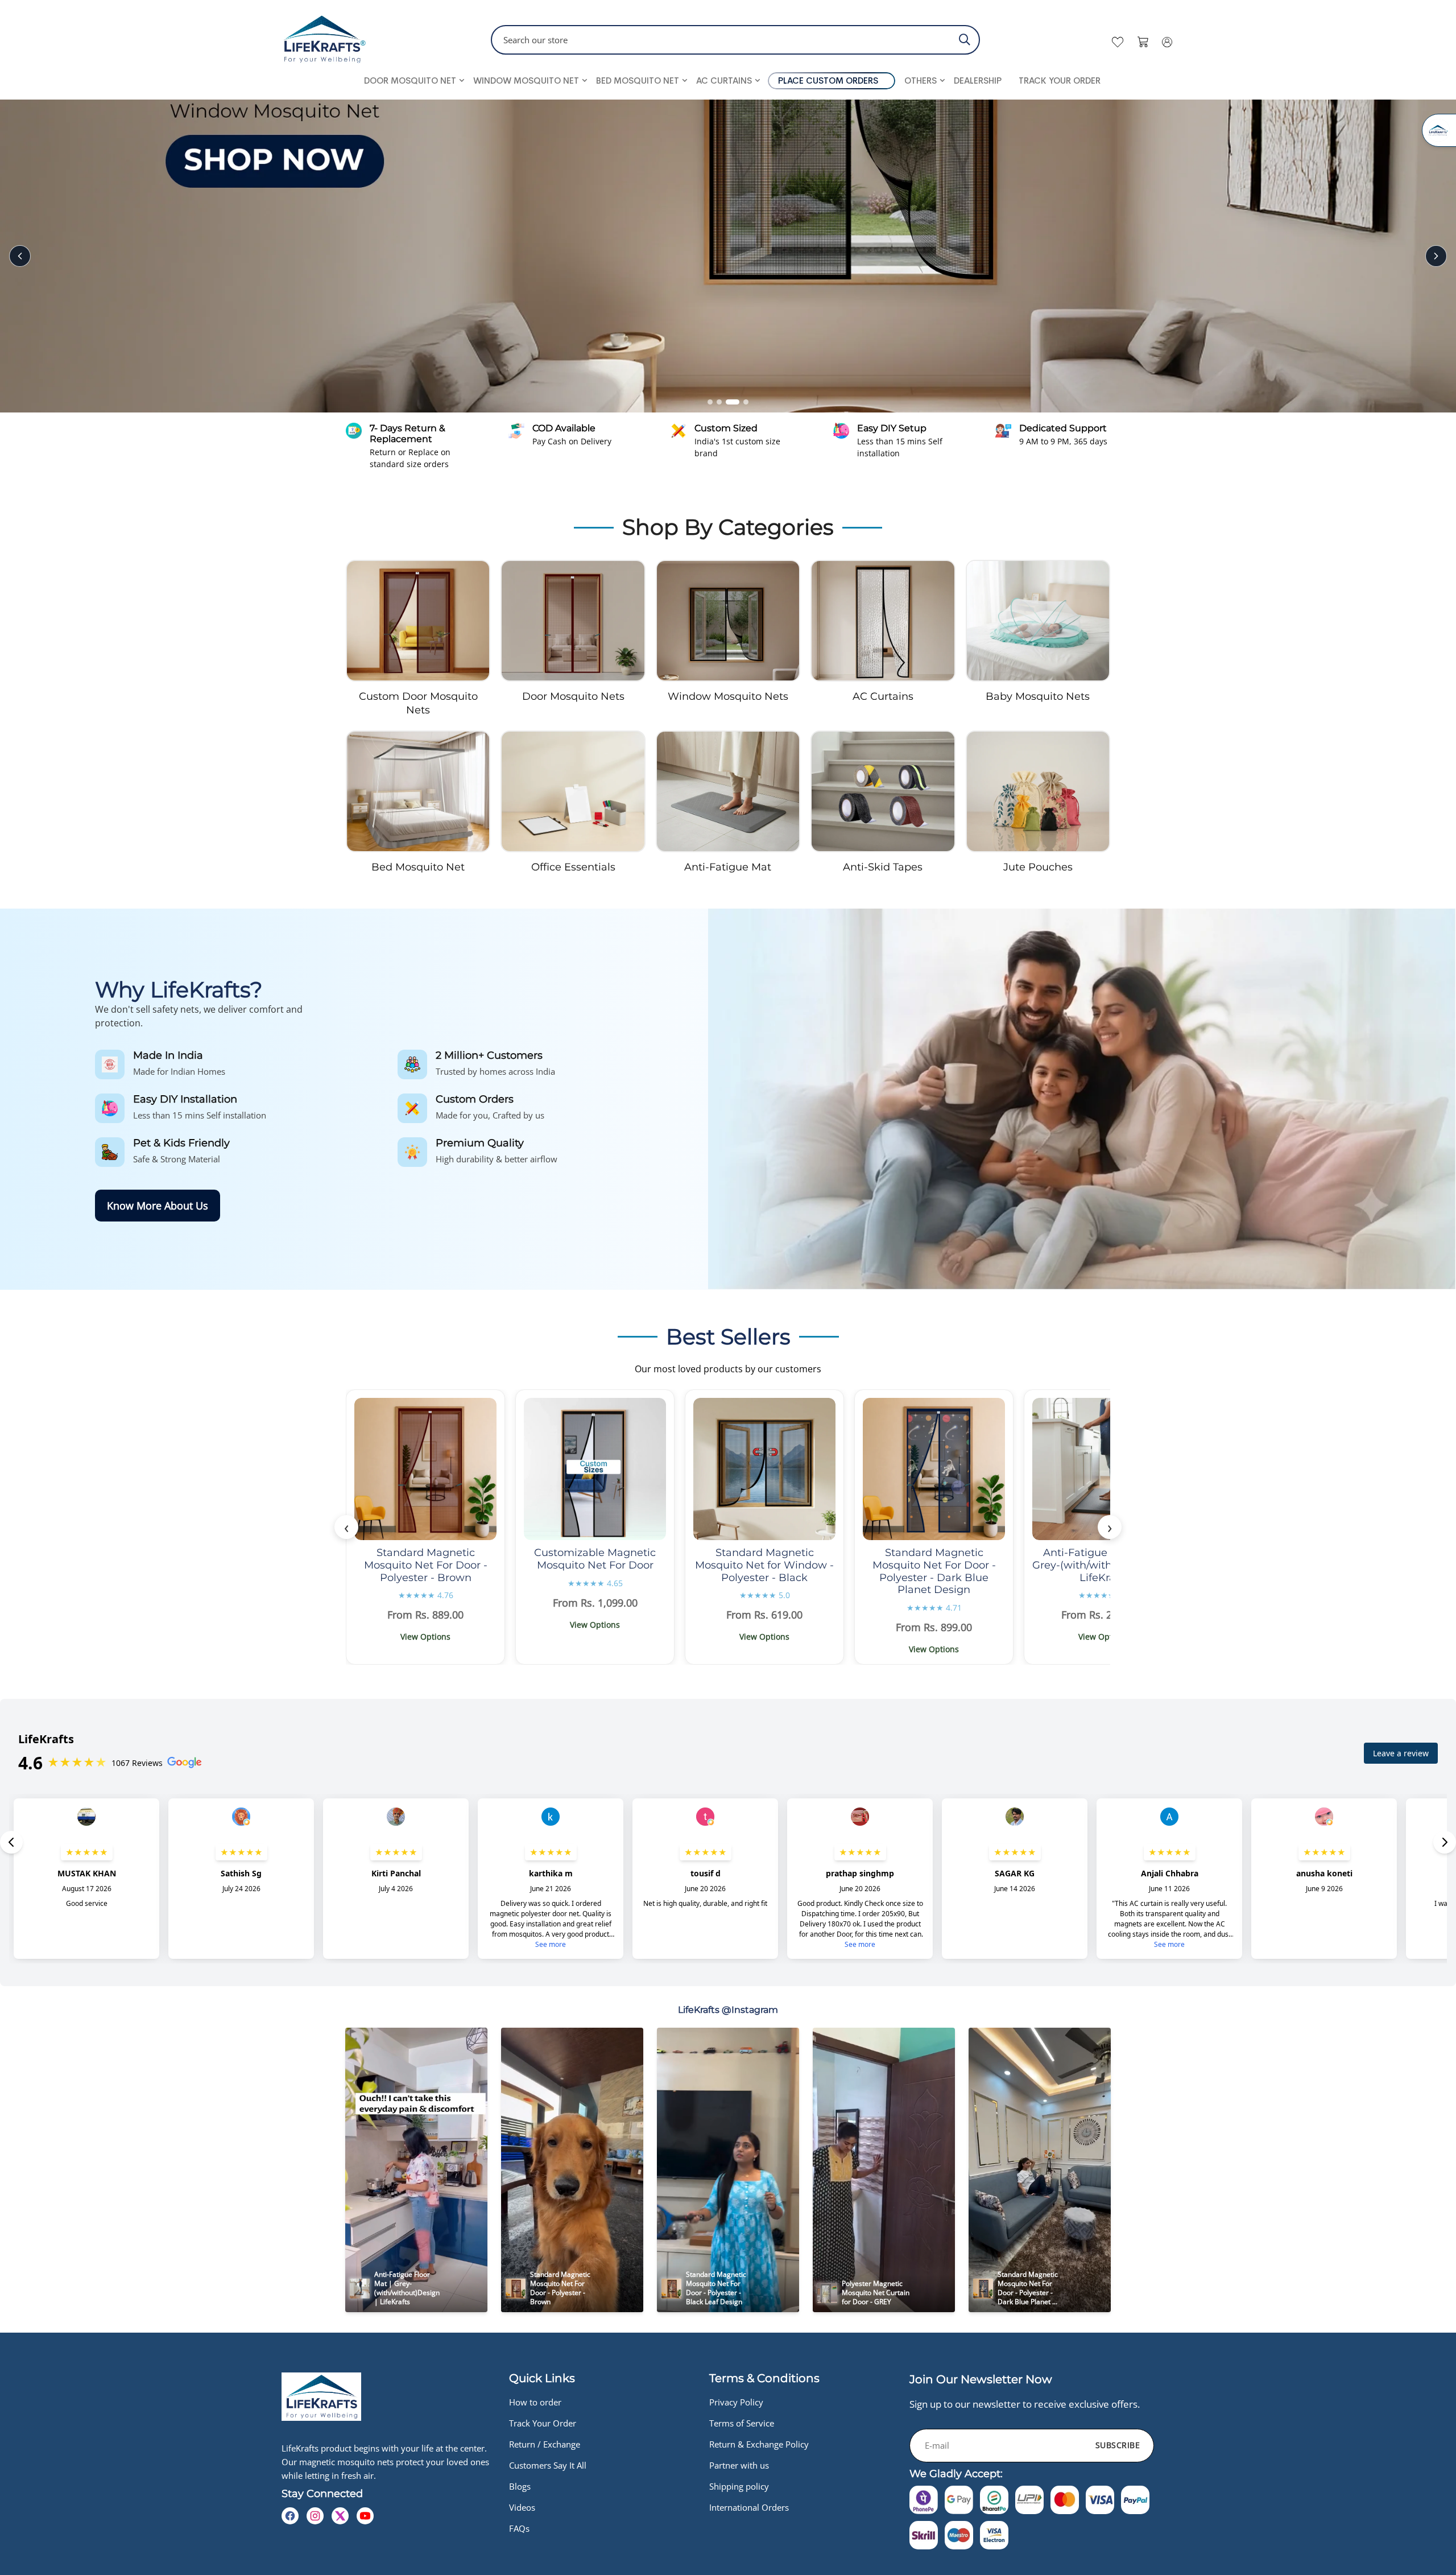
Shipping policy (739, 2486)
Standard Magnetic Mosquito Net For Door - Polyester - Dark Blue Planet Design (934, 1571)
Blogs (520, 2486)
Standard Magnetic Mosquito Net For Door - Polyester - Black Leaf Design (717, 2288)
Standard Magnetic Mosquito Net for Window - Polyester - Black (764, 1565)
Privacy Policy (736, 2402)
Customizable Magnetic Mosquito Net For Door (595, 1559)
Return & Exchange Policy (759, 2444)
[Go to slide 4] (746, 402)
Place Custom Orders (828, 81)
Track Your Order (1060, 81)
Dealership (978, 81)
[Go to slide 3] (737, 402)
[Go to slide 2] (728, 402)
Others (921, 81)
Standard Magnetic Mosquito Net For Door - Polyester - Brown (426, 1565)
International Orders (749, 2507)
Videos (522, 2507)
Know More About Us (158, 1206)
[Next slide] (1436, 256)
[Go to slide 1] (714, 402)
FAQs (519, 2528)
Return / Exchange (545, 2444)
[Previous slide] (20, 256)
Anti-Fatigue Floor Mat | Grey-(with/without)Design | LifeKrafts (1103, 1565)
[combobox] (735, 40)
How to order (535, 2402)
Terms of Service (742, 2423)
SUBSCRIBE (1118, 2445)
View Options (425, 1637)
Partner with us (739, 2465)
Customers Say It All (548, 2465)
